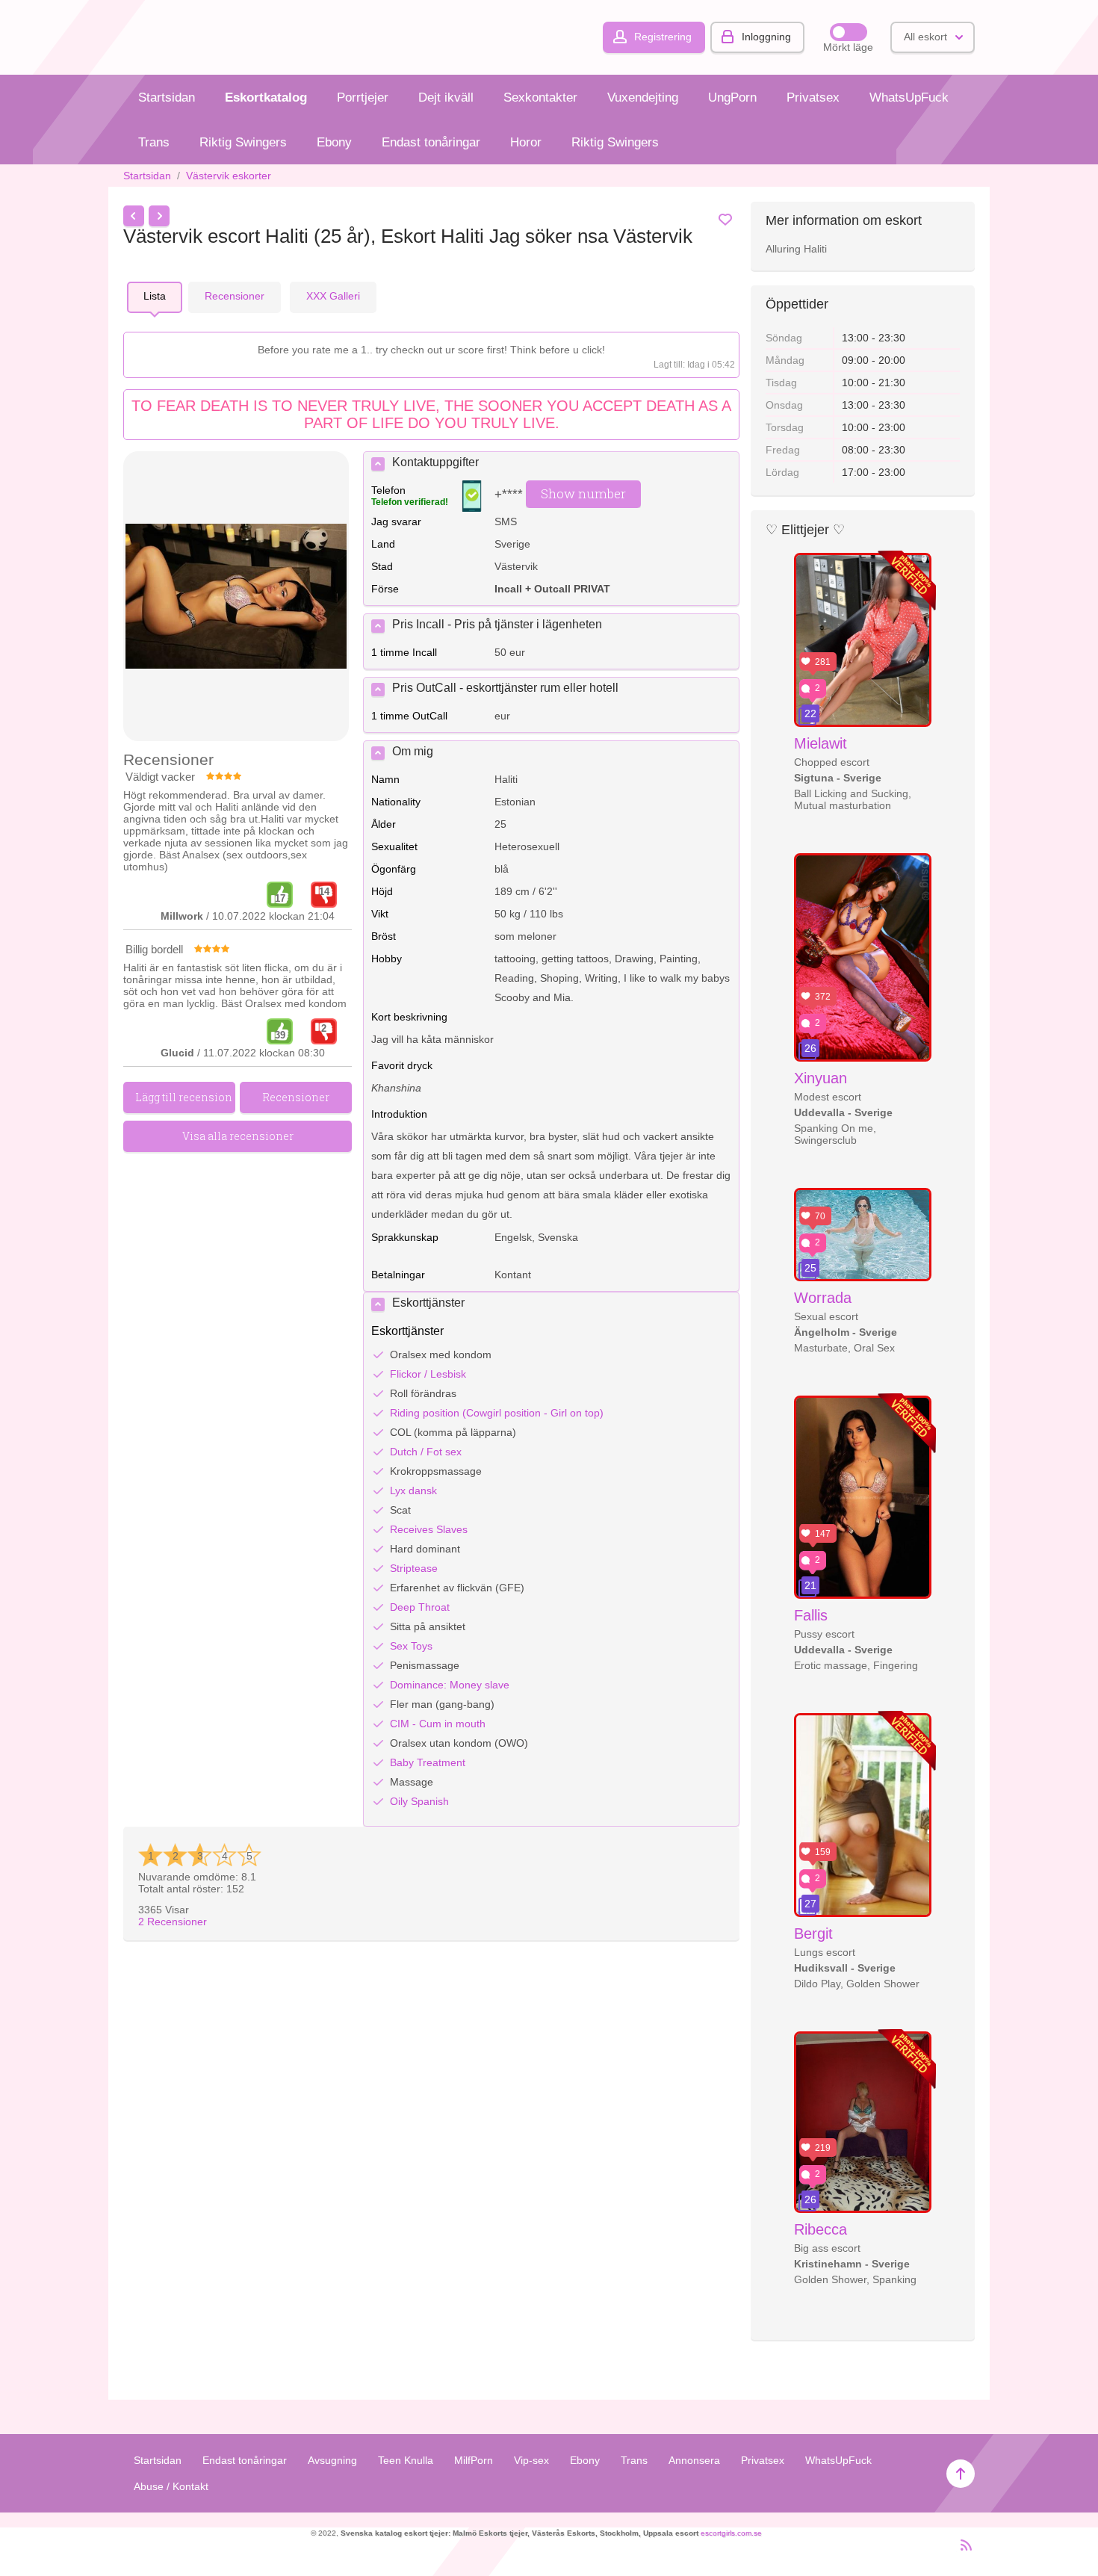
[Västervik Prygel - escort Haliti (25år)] (236, 597)
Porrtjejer (363, 97)
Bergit (813, 1933)
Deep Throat (420, 1607)
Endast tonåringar (431, 142)
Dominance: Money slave (450, 1685)
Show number (583, 493)
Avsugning (332, 2460)
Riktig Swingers (243, 142)
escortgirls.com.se (731, 2533)
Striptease (414, 1568)
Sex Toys (411, 1646)
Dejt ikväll (446, 97)
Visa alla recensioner (238, 1136)
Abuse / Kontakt (171, 2486)
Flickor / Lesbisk (428, 1374)
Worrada (823, 1298)
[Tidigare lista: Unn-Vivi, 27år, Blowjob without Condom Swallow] (134, 216)
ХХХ (333, 296)
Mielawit (821, 743)
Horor (526, 142)
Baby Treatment (428, 1762)
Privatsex (813, 97)
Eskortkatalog (266, 97)
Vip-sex (531, 2460)
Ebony (334, 142)
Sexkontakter (540, 97)
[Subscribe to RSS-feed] (962, 2551)
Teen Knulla (406, 2460)
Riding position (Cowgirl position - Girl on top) (497, 1413)
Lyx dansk (413, 1490)
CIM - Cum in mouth (438, 1724)
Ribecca (821, 2229)
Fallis (811, 1615)
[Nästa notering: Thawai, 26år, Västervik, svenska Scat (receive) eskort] (159, 216)
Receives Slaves (429, 1529)
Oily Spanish (419, 1801)
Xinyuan (821, 1078)
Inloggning (766, 37)
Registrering (663, 37)
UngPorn (732, 97)
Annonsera (694, 2460)
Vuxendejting (643, 97)
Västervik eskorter (229, 176)
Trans (154, 142)
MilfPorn (474, 2460)
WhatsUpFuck (909, 97)
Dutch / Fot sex (426, 1452)
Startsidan (167, 97)
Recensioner (173, 1922)
